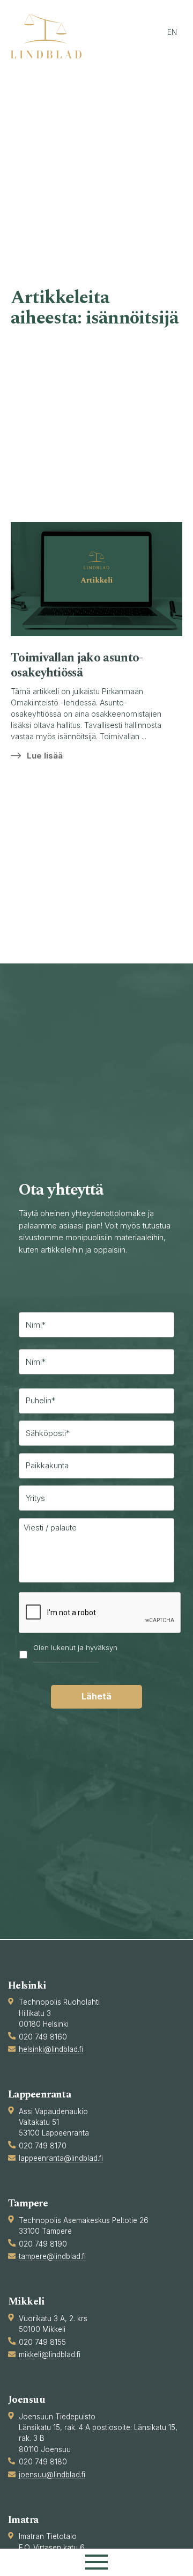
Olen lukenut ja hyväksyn (75, 1653)
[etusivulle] (51, 36)
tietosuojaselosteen (66, 1658)
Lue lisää (45, 756)
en (172, 32)
